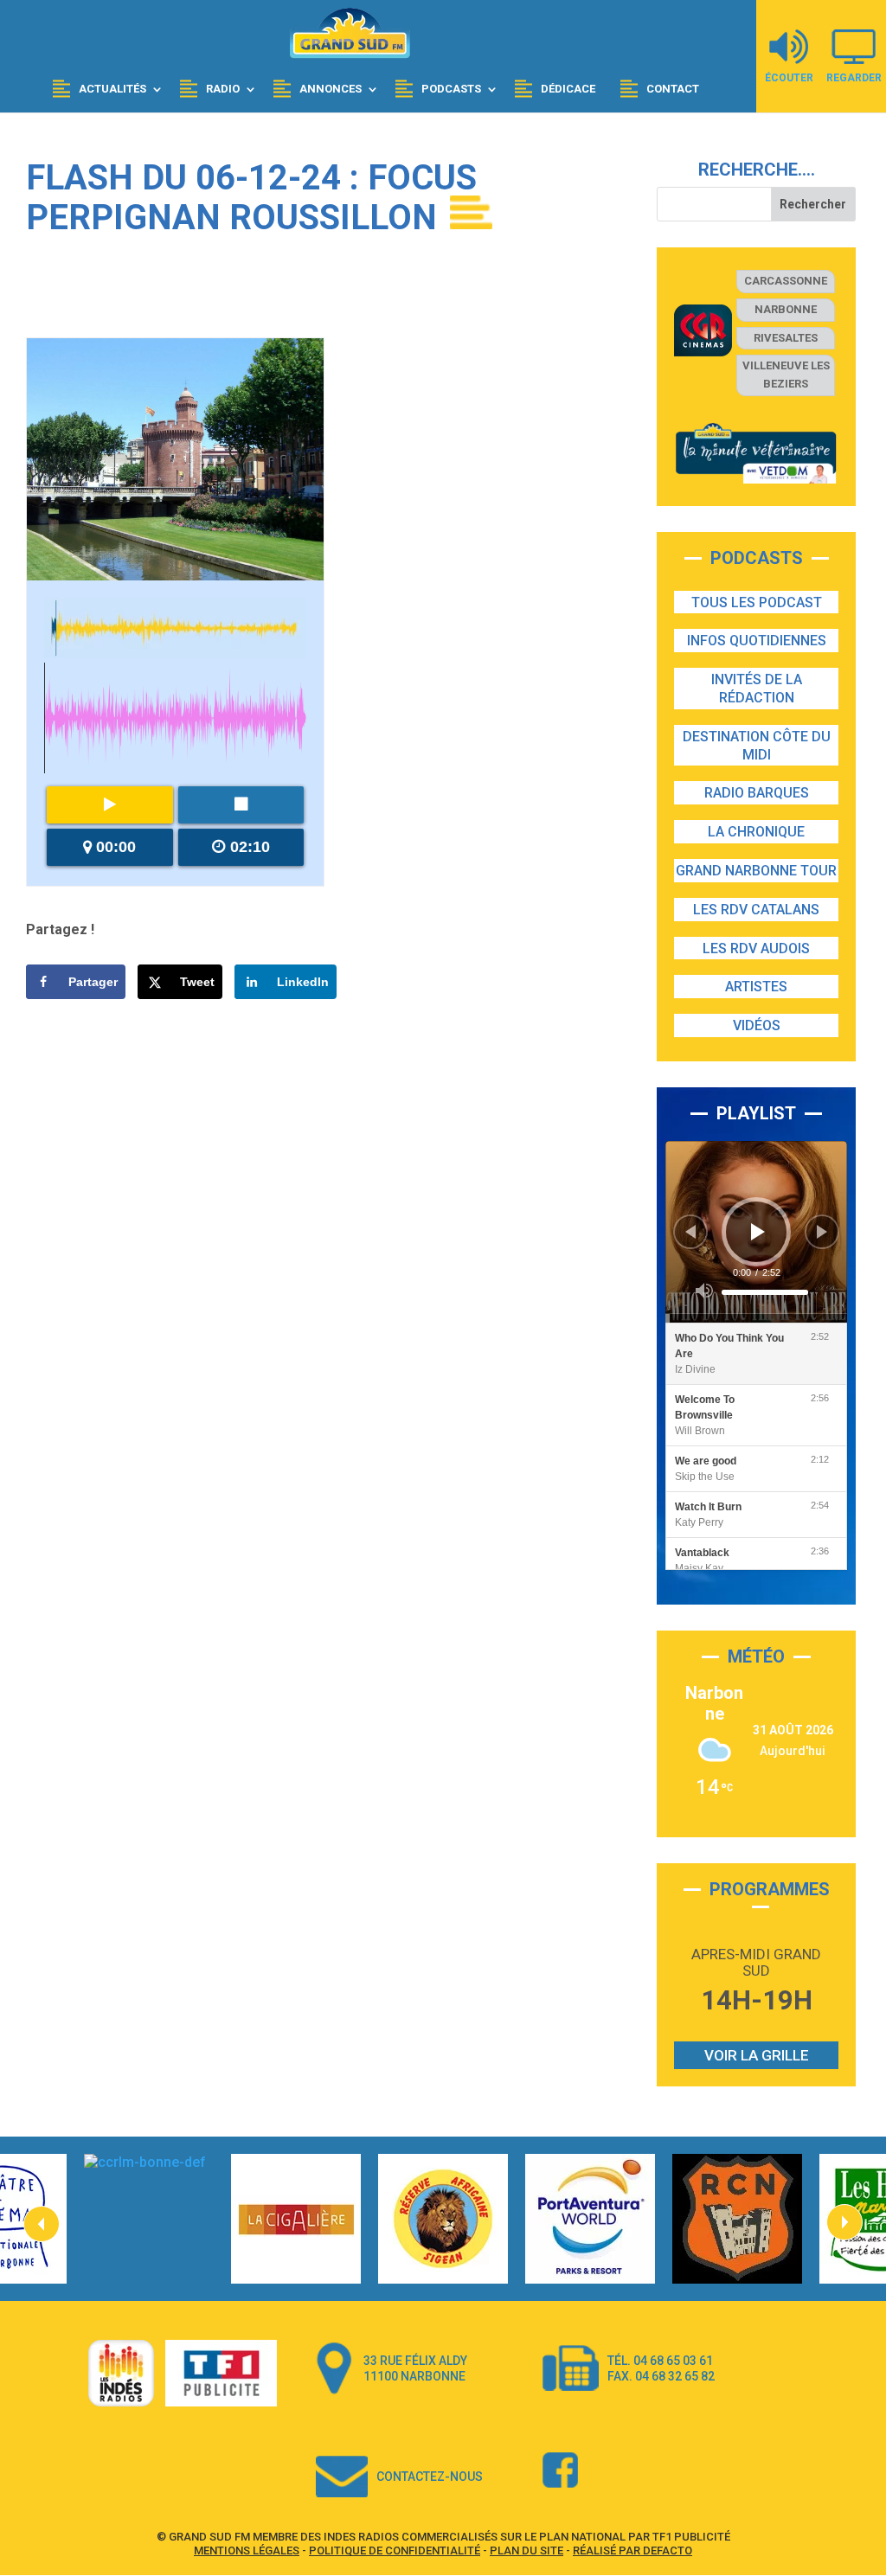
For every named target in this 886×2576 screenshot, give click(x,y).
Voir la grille (757, 2055)
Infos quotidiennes (757, 641)
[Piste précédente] (690, 1232)
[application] (756, 1232)
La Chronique (756, 832)
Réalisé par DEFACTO (632, 2550)
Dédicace (568, 89)
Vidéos (757, 1025)
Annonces (331, 89)
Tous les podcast (757, 602)
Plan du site (526, 2550)
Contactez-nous (430, 2477)
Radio (223, 89)
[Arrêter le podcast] (241, 805)
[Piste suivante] (822, 1232)
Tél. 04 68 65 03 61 (660, 2361)
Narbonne (786, 309)
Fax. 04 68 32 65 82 (661, 2376)
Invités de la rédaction (757, 689)
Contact (673, 89)
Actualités (112, 89)
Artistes (756, 987)
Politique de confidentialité (395, 2550)
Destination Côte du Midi (757, 746)
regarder (854, 77)
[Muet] (704, 1291)
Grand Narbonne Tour (756, 871)
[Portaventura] (590, 2219)
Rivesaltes (786, 338)
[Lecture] (758, 1232)
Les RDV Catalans (756, 910)
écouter (789, 77)
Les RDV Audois (756, 948)
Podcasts (451, 89)
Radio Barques (757, 793)
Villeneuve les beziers (786, 375)
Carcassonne (786, 281)
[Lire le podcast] (110, 805)
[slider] (765, 1292)
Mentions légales (247, 2550)
